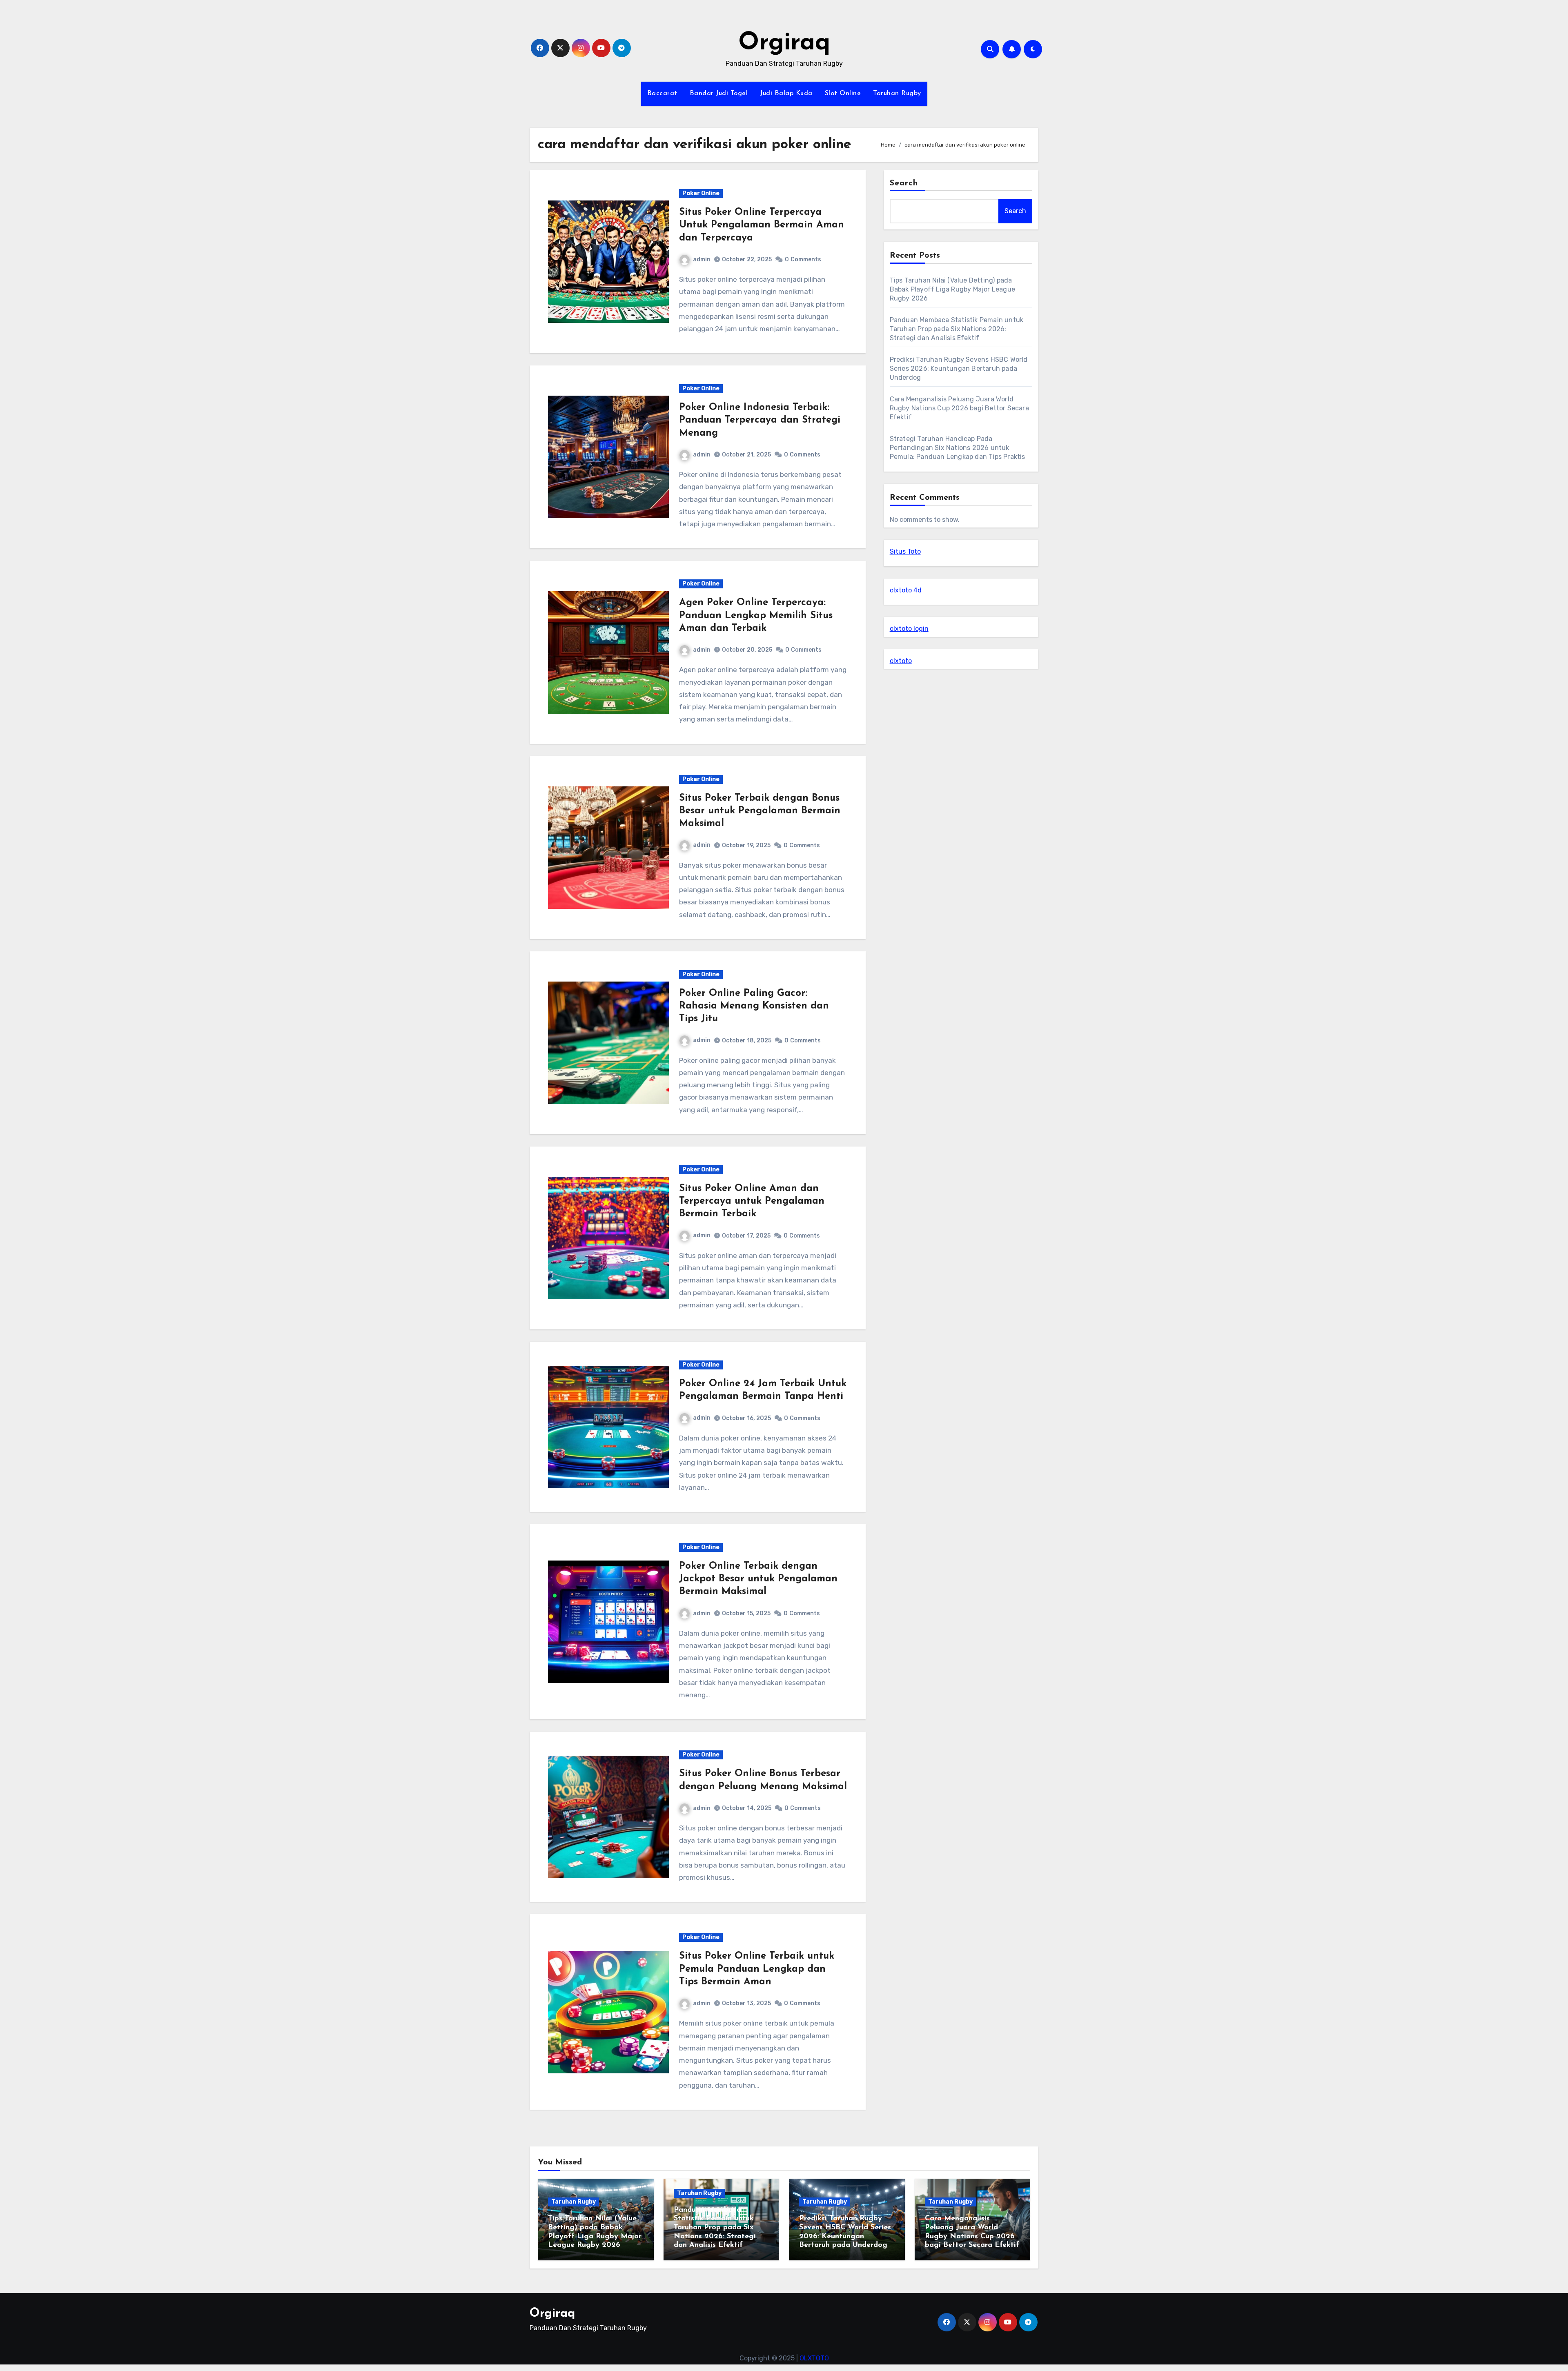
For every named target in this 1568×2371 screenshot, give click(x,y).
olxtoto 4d (906, 590)
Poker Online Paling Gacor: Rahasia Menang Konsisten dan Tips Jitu (754, 1006)
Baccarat (662, 94)
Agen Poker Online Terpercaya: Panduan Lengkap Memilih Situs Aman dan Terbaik (756, 615)
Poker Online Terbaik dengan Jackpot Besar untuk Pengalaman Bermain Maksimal (758, 1579)
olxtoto (901, 661)
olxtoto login (909, 629)
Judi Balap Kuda (786, 94)
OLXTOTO (814, 2358)
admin (702, 259)
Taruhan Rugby (897, 94)
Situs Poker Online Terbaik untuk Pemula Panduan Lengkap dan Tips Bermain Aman (757, 1969)
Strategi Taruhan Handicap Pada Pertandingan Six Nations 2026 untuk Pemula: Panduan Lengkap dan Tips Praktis (958, 448)
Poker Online (701, 193)
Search (904, 183)
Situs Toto (905, 551)
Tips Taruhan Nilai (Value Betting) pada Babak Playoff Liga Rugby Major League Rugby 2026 (952, 289)
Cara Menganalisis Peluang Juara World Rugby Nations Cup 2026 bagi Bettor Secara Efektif (959, 408)
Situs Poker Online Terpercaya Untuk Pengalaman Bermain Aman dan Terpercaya (762, 225)
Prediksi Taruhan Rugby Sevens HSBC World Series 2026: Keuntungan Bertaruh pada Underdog (959, 368)
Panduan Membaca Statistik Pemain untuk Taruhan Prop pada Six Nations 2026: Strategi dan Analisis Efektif (957, 329)
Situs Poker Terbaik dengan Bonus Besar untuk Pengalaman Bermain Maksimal (760, 811)
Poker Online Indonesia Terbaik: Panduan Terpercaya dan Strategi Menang (760, 420)
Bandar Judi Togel (719, 94)
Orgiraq (784, 43)
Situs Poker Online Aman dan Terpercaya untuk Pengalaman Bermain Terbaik (752, 1201)
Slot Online (843, 94)
